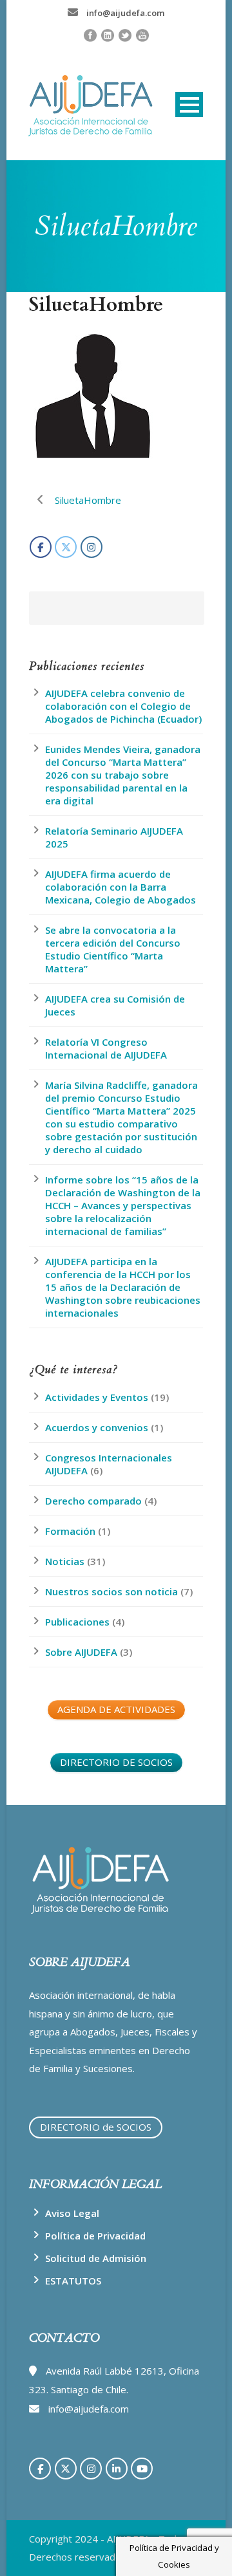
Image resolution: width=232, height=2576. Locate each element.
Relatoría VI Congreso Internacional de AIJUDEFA (106, 1048)
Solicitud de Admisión (96, 2258)
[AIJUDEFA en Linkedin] (117, 2469)
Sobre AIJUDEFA (81, 1652)
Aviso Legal (72, 2213)
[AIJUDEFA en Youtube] (142, 2469)
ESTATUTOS (73, 2281)
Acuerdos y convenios (97, 1427)
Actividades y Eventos (97, 1397)
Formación (70, 1531)
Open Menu (189, 105)
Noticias (65, 1561)
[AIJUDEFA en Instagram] (92, 547)
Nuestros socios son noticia (111, 1591)
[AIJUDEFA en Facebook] (41, 547)
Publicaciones (77, 1622)
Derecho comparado (93, 1501)
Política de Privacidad (95, 2236)
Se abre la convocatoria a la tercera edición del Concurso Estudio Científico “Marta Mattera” (113, 949)
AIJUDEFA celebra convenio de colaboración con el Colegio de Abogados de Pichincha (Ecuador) (123, 706)
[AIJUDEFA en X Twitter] (66, 547)
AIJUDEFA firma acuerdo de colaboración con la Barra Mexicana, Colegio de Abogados (121, 887)
